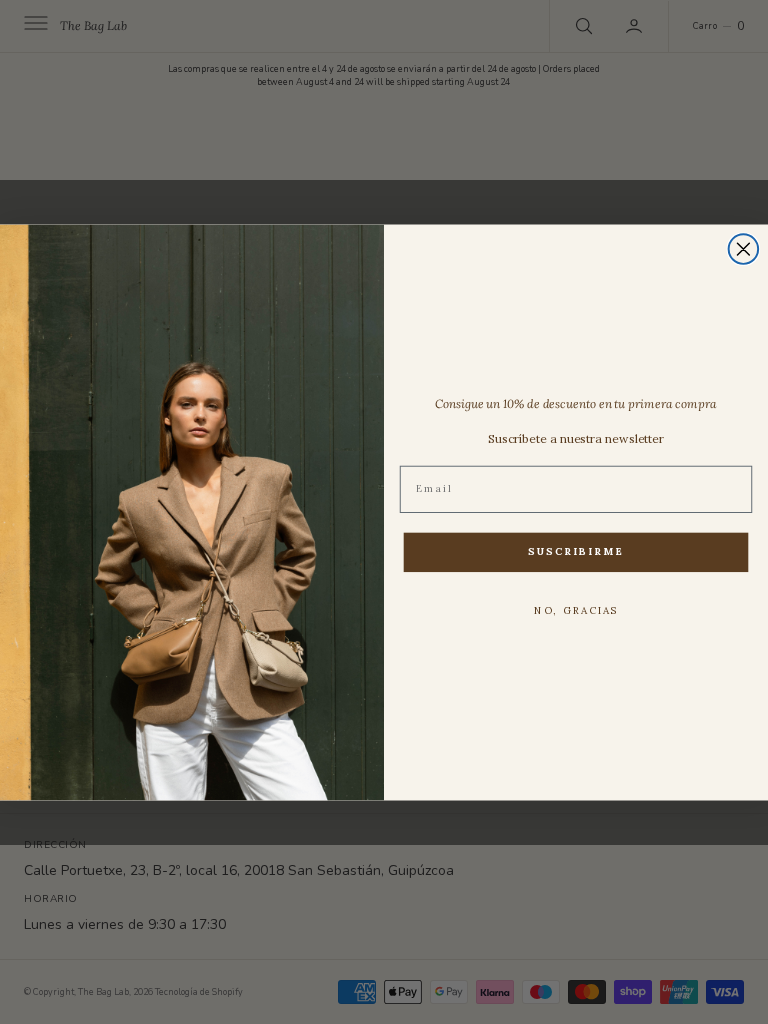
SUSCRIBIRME (576, 550)
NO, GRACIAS (576, 610)
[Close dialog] (744, 249)
